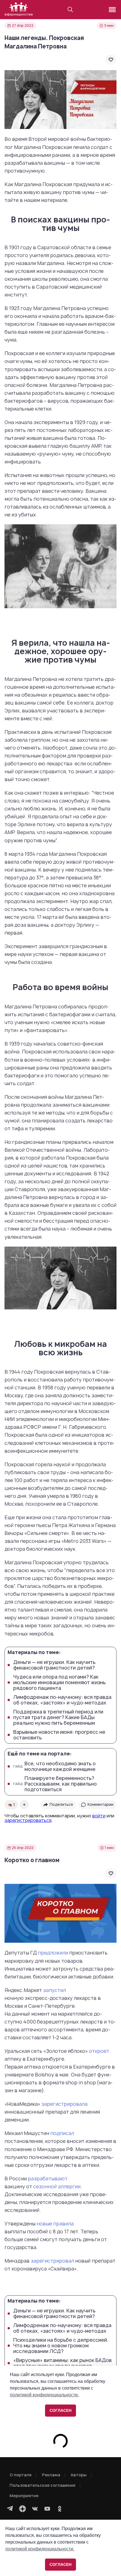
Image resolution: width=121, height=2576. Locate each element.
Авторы (79, 2475)
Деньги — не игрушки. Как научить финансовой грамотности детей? (54, 1665)
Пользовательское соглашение (42, 2485)
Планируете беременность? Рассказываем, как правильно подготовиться (55, 1784)
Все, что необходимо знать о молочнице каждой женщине (54, 1766)
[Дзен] (23, 2509)
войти (99, 1816)
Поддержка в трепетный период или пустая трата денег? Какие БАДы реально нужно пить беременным (58, 1717)
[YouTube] (47, 2509)
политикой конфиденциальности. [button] (40, 2549)
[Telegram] (10, 2509)
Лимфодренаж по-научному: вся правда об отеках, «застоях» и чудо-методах (62, 1700)
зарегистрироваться (28, 1820)
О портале (21, 2475)
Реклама (51, 2475)
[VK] (35, 2509)
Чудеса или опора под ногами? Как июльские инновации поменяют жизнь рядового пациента (59, 1683)
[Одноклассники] (60, 2509)
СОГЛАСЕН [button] (60, 2564)
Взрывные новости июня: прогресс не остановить (59, 1735)
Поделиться (61, 1804)
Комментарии (100, 1804)
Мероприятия (24, 2496)
